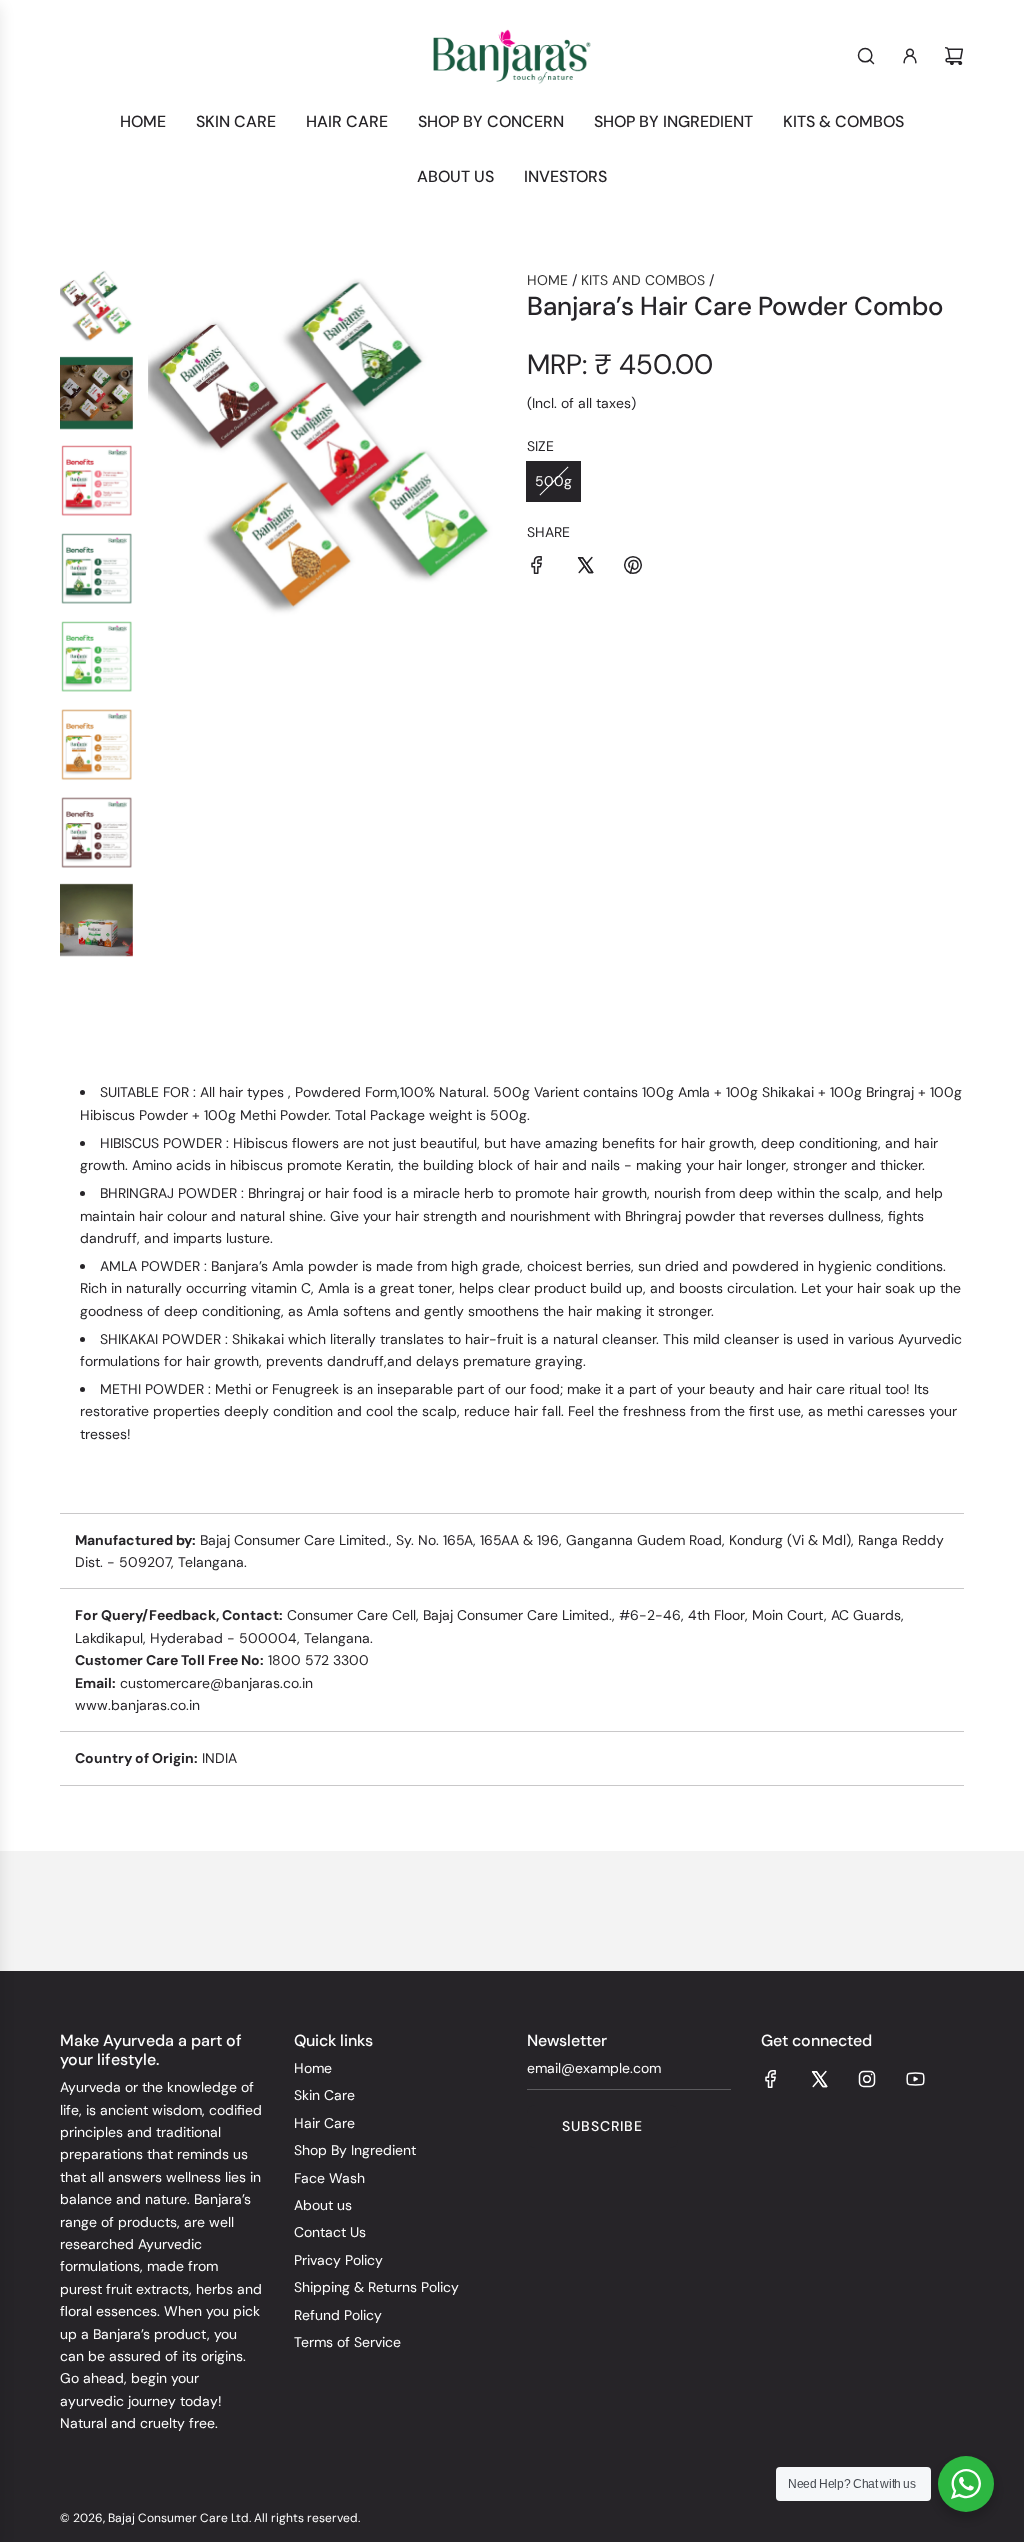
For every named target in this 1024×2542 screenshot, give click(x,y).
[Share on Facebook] (537, 568)
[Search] (866, 56)
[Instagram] (867, 2079)
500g (553, 481)
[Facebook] (771, 2079)
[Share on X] (585, 568)
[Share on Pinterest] (633, 568)
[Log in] (910, 56)
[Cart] (954, 56)
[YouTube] (915, 2079)
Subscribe (602, 2126)
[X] (819, 2079)
